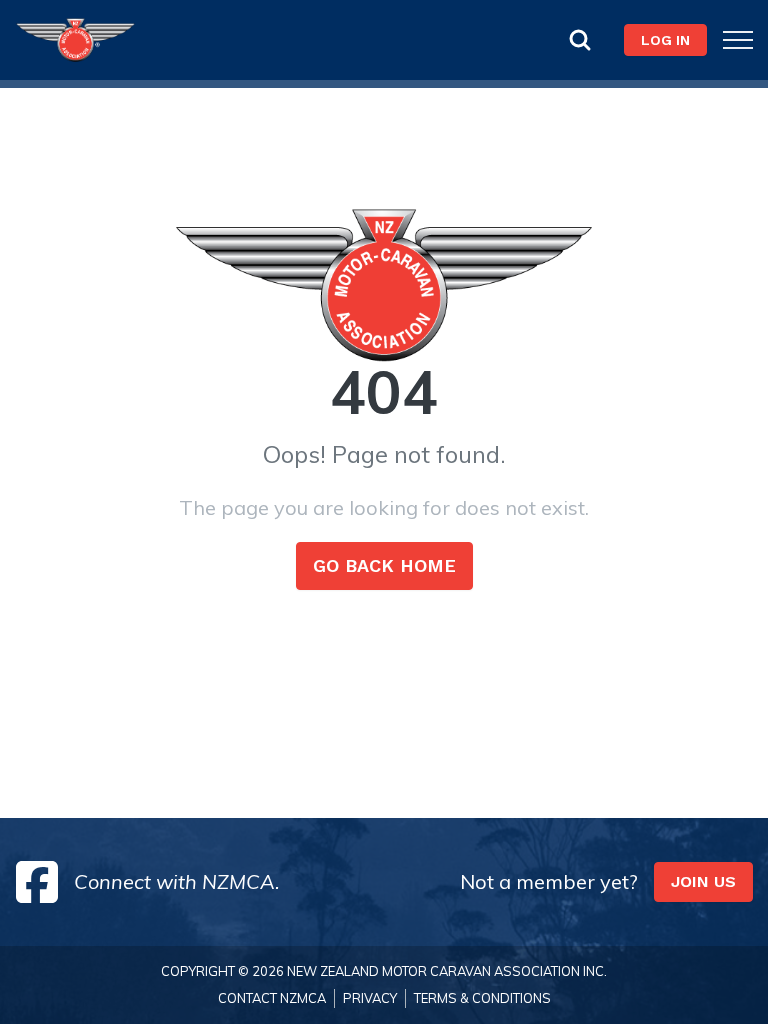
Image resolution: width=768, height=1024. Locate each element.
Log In (665, 40)
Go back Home (384, 565)
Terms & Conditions (482, 998)
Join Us (703, 881)
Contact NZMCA (272, 998)
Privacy (370, 998)
